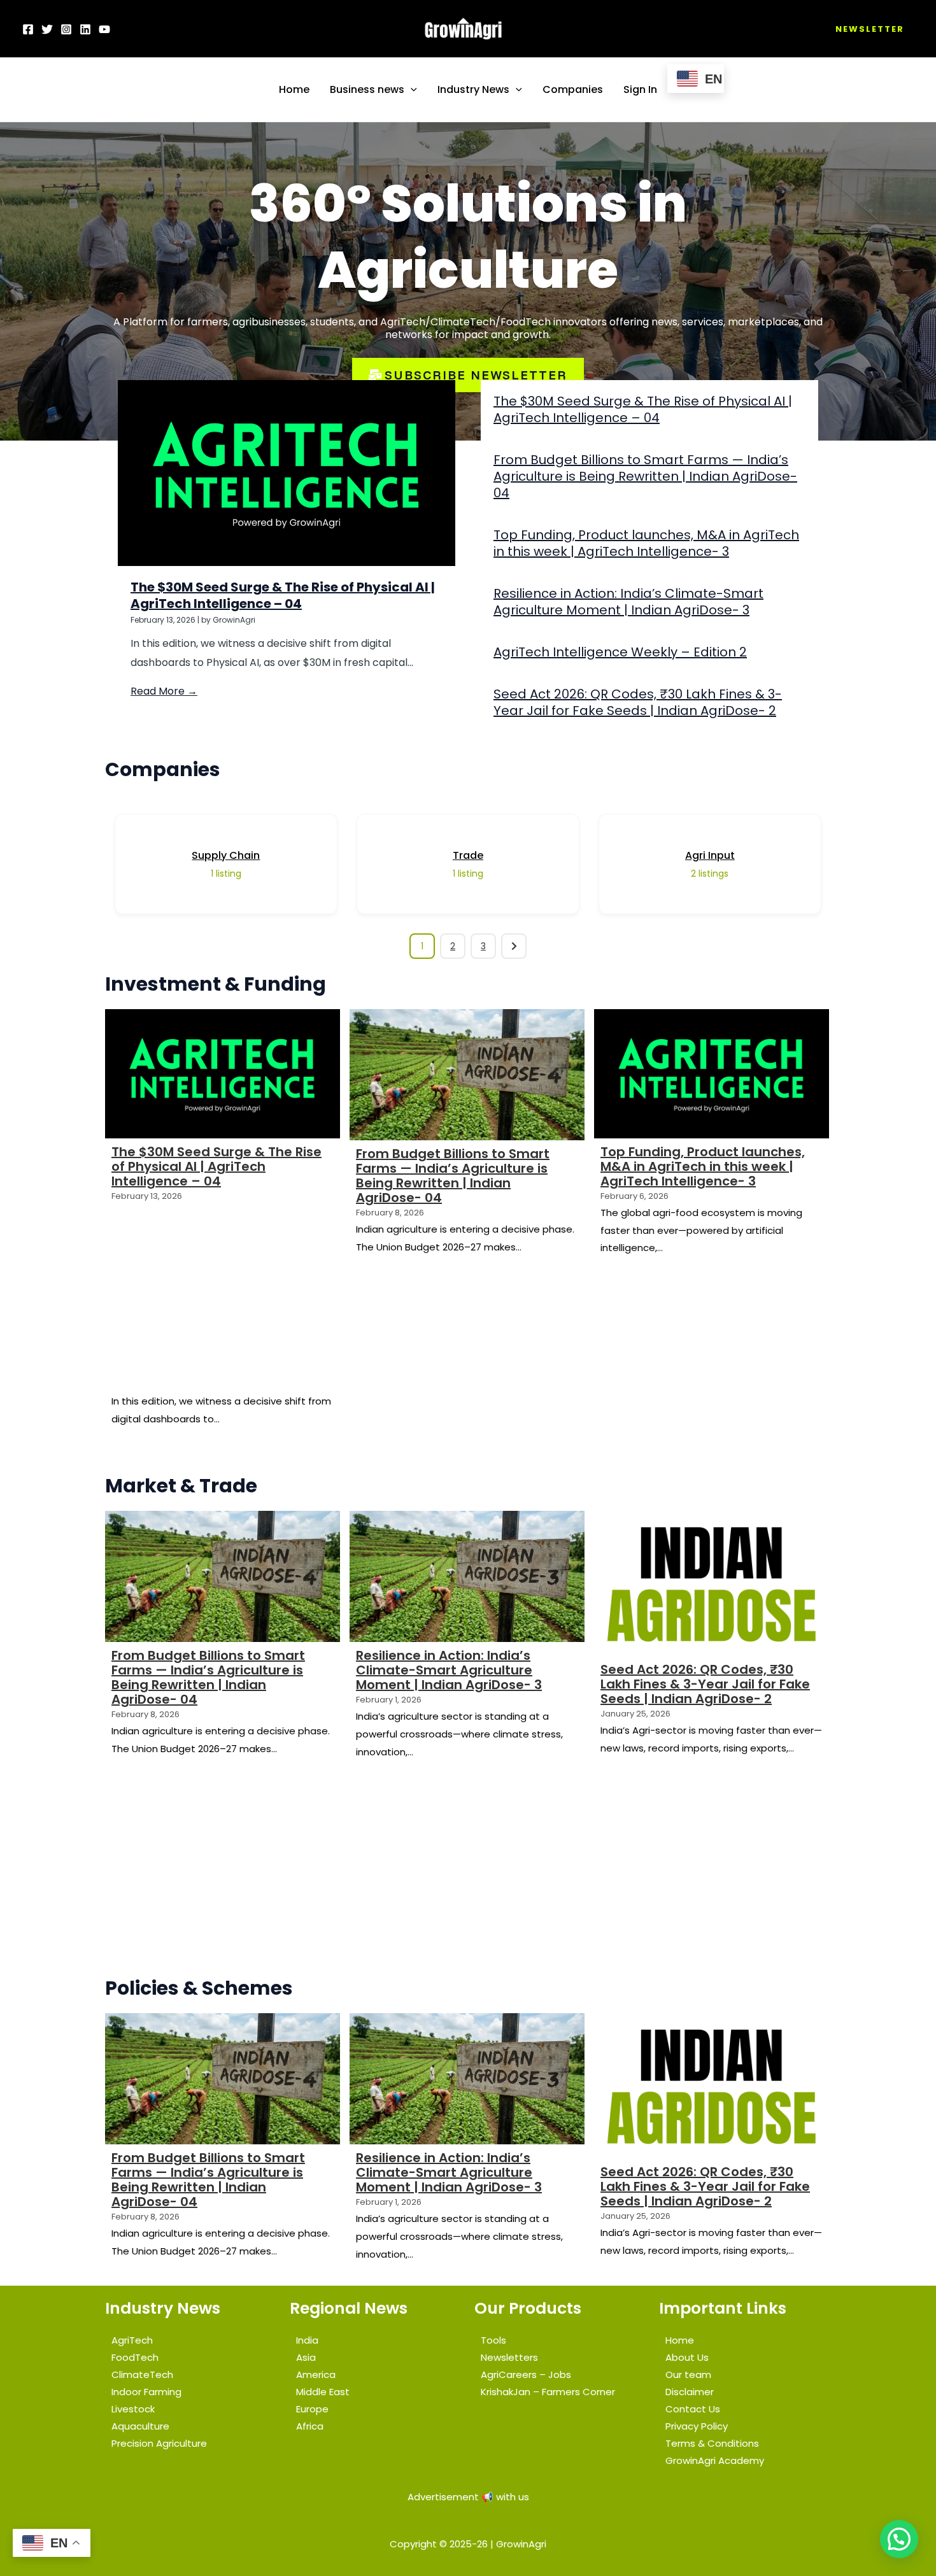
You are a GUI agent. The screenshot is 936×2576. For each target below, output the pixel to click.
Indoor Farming (146, 2392)
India (307, 2340)
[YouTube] (104, 29)
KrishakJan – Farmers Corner (548, 2392)
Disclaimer (690, 2392)
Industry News (473, 89)
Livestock (133, 2409)
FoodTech (135, 2357)
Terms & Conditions (712, 2443)
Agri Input (710, 855)
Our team (688, 2374)
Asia (306, 2357)
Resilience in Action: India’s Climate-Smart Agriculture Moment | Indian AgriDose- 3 (628, 602)
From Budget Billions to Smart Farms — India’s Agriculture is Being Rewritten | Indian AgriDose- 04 (645, 476)
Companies (573, 89)
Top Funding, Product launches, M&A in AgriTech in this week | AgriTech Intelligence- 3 (646, 543)
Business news (367, 89)
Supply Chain (226, 855)
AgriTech (132, 2340)
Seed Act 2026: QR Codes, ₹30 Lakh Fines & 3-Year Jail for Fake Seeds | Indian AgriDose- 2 (638, 702)
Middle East (323, 2392)
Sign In (640, 89)
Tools (493, 2340)
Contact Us (693, 2409)
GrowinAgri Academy (715, 2460)
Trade (468, 855)
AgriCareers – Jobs (526, 2374)
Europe (312, 2409)
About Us (687, 2357)
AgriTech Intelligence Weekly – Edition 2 (620, 652)
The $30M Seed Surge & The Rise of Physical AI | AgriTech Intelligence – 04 (283, 595)
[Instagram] (66, 29)
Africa (310, 2426)
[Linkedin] (85, 29)
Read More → (164, 691)
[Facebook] (28, 29)
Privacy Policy (697, 2426)
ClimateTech (142, 2374)
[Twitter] (47, 29)
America (316, 2374)
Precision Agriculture (159, 2443)
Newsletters (509, 2357)
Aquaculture (140, 2426)
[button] (870, 29)
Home (294, 89)
